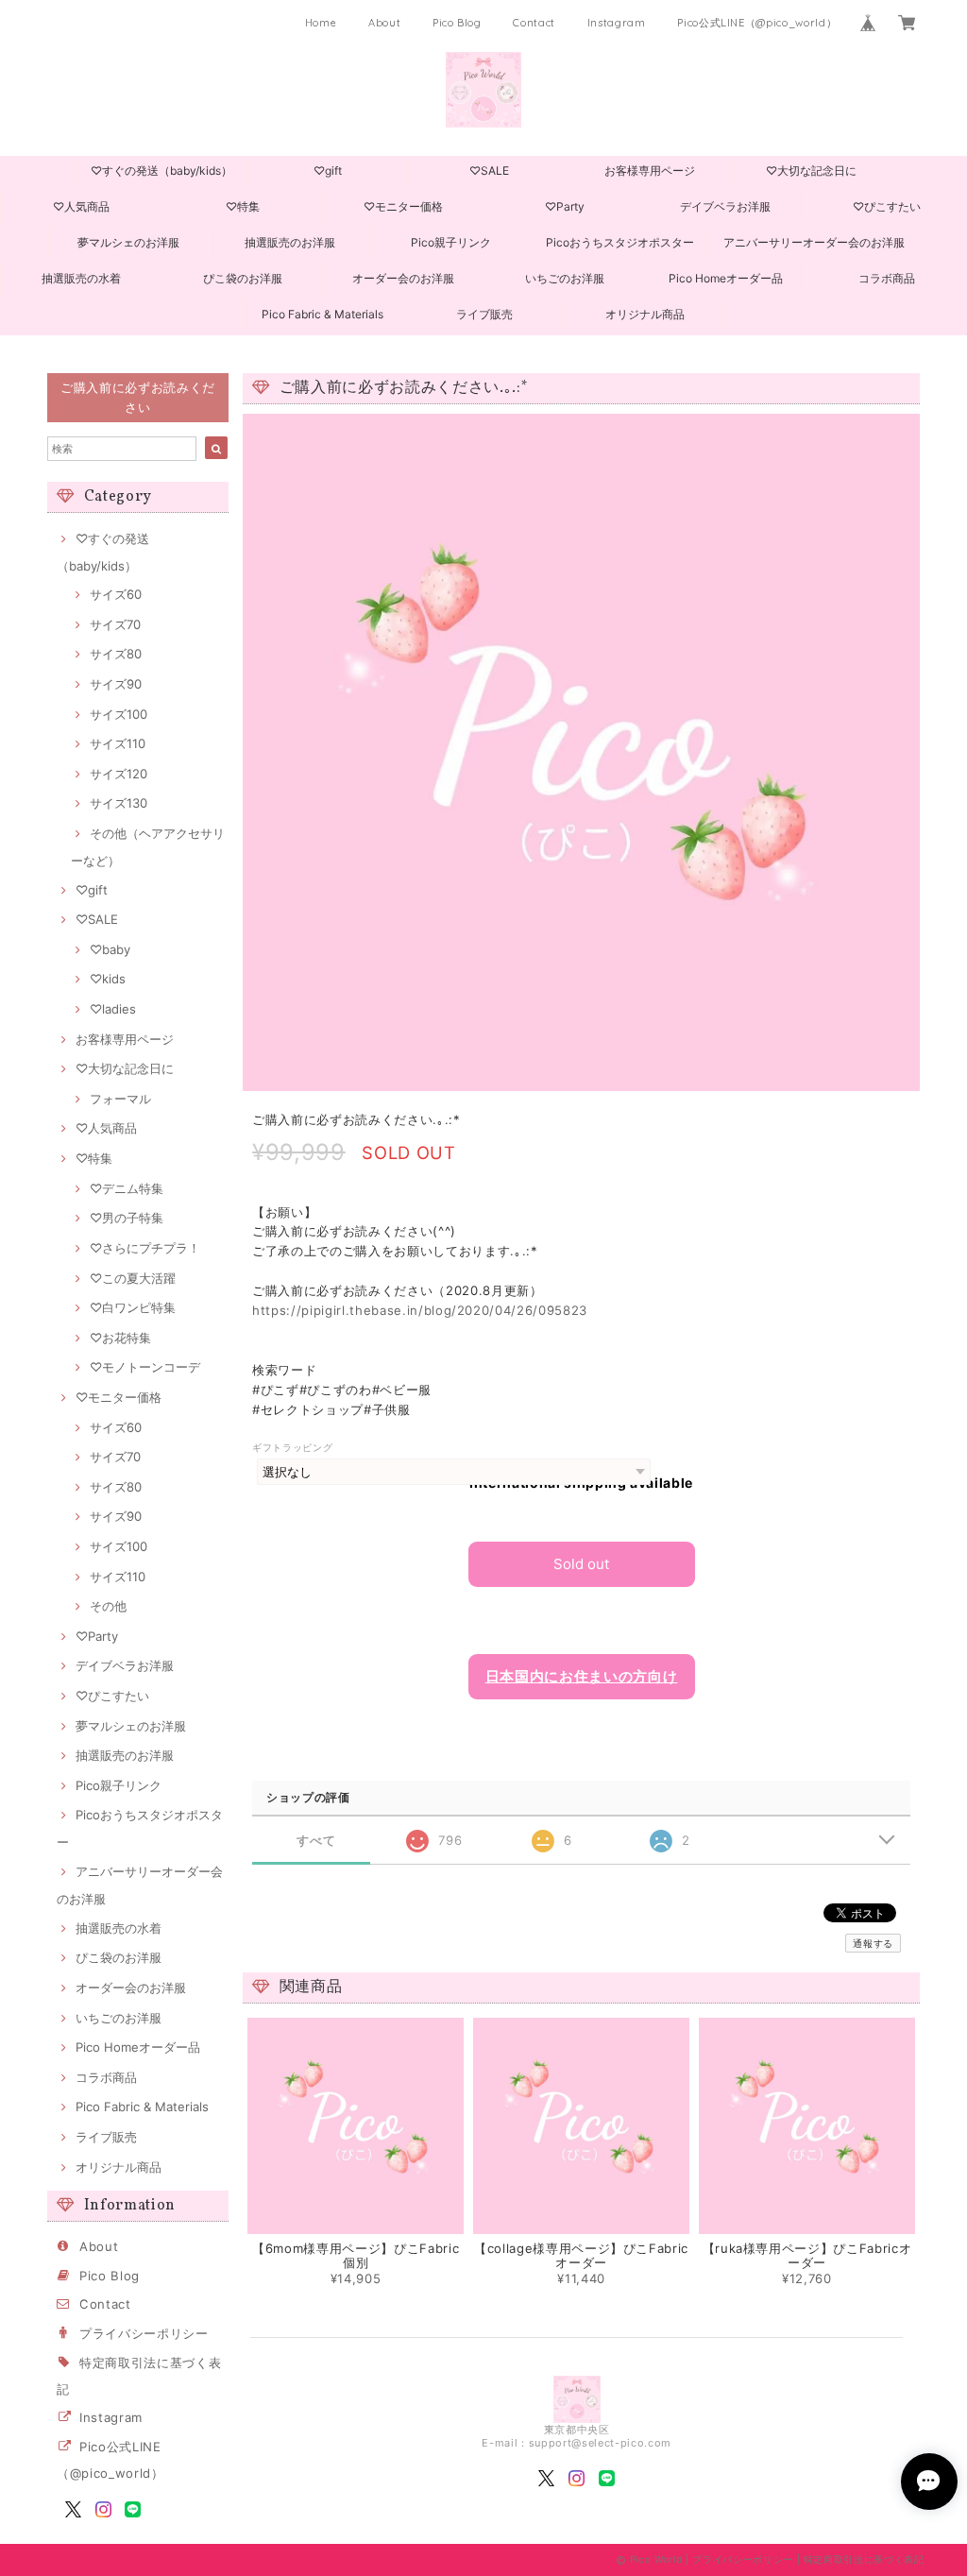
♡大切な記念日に (811, 171)
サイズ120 (119, 774)
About (384, 23)
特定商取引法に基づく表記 (864, 2559)
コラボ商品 (887, 278)
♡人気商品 (81, 206)
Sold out (581, 1564)
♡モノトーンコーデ (145, 1367)
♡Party (565, 206)
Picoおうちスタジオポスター (620, 242)
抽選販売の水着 (81, 278)
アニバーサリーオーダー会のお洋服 (814, 242)
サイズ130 (119, 803)
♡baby (110, 949)
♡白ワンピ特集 (133, 1307)
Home (321, 23)
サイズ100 (119, 714)
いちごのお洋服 (565, 278)
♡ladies (113, 1009)
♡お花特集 (120, 1338)
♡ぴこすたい (887, 206)
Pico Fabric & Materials (322, 314)
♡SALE (489, 171)
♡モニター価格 (403, 206)
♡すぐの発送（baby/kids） (161, 171)
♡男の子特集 (127, 1218)
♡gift (328, 171)
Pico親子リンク (451, 242)
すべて (316, 1841)
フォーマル (120, 1099)
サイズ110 (118, 743)
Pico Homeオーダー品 (726, 278)
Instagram (617, 23)
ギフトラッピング (292, 1448)
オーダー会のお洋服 (403, 278)
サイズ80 (116, 654)
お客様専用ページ (650, 171)
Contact (534, 23)
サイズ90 (116, 684)
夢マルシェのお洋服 (128, 242)
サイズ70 (115, 624)
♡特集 (243, 206)
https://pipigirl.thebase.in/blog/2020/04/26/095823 (420, 1310)
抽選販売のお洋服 (290, 242)
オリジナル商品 (645, 314)
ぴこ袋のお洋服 (243, 278)
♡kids (108, 979)
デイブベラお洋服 (725, 206)
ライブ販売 (484, 314)
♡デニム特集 (127, 1188)
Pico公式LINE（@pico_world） (757, 23)
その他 (108, 1606)
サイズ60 (116, 594)
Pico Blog (457, 23)
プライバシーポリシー (144, 2333)
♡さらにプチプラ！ (145, 1248)
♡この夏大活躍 (133, 1278)
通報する (873, 1943)
